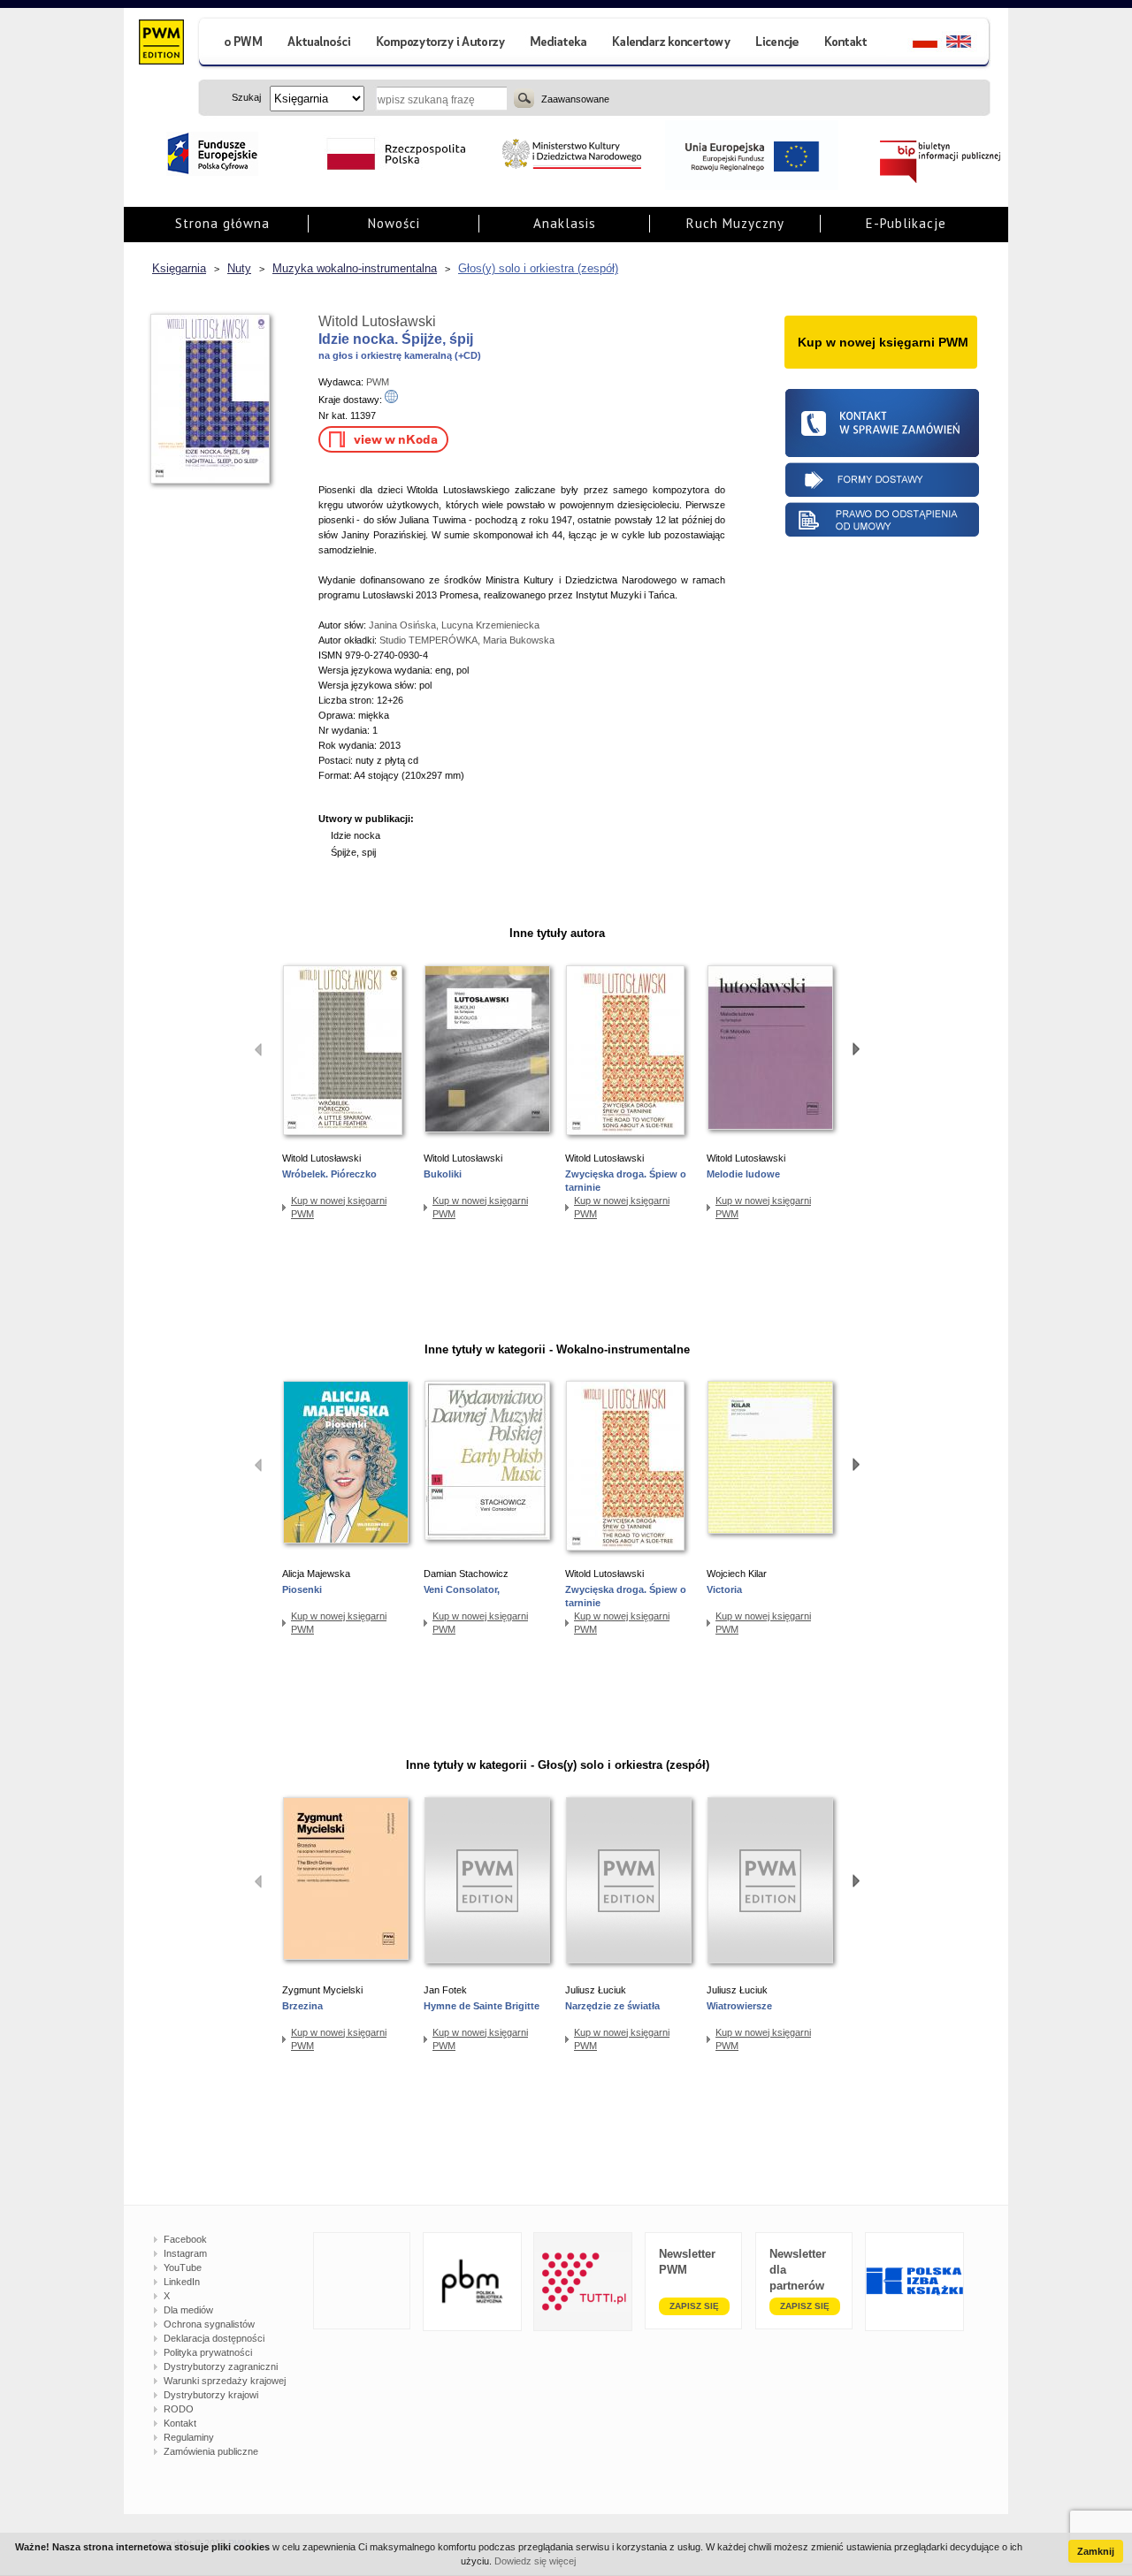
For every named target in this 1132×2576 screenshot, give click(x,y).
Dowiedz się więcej (535, 2561)
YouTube (183, 2267)
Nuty (239, 268)
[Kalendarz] (672, 44)
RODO (179, 2409)
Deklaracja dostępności (214, 2338)
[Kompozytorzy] (441, 44)
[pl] (914, 44)
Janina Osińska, (405, 625)
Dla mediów (188, 2310)
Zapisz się (694, 2306)
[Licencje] (776, 44)
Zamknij (1096, 2551)
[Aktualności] (320, 44)
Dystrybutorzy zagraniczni (221, 2366)
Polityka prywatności (208, 2352)
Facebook (185, 2239)
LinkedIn (182, 2282)
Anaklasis (565, 223)
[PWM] (161, 44)
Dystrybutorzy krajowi (211, 2395)
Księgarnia (179, 268)
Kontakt (180, 2423)
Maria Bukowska (519, 640)
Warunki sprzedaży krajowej (225, 2381)
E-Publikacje (906, 223)
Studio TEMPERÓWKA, (431, 640)
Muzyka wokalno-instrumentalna (355, 268)
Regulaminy (189, 2437)
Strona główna (222, 223)
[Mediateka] (559, 44)
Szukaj (524, 98)
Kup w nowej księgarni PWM (339, 1207)
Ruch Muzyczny (735, 223)
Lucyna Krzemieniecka (490, 625)
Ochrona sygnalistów (209, 2324)
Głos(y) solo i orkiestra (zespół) (538, 268)
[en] (969, 44)
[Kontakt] (848, 44)
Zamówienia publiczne (211, 2451)
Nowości (394, 223)
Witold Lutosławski (377, 321)
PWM (378, 382)
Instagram (185, 2253)
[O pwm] (236, 44)
